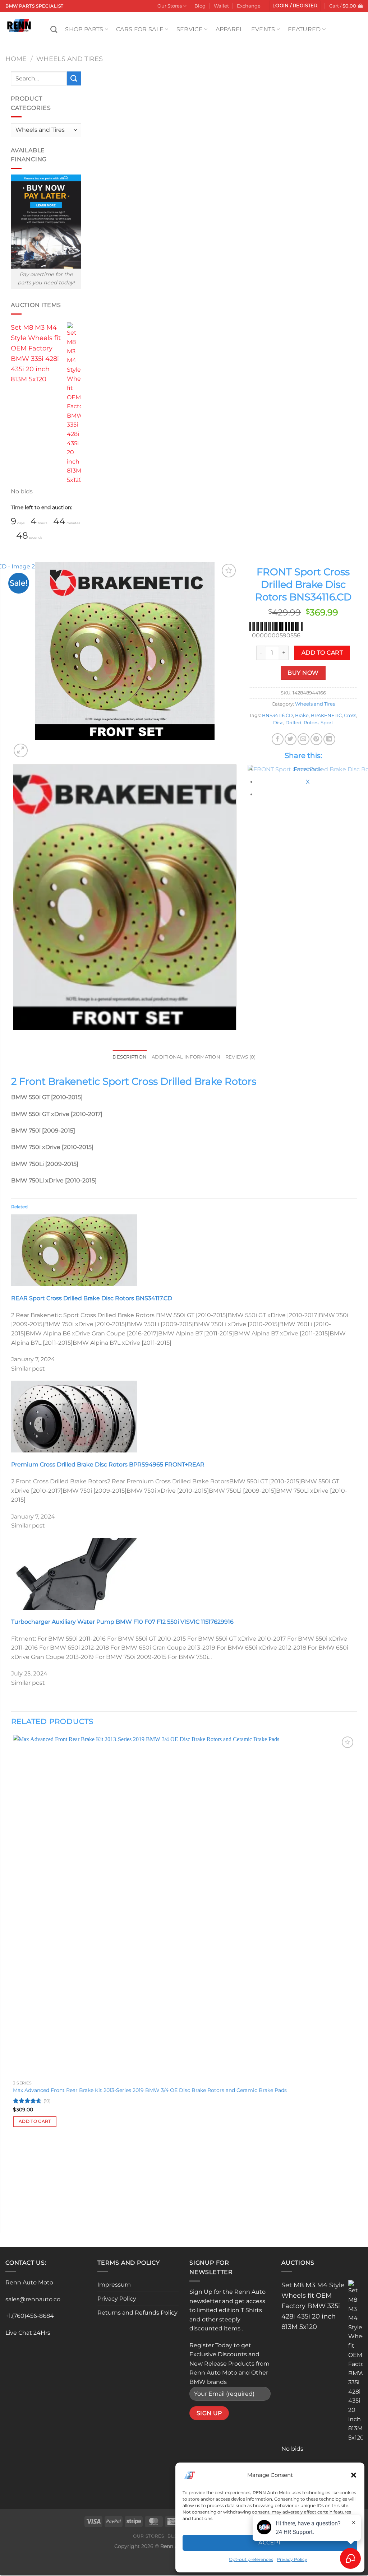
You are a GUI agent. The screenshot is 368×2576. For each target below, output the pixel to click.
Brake (302, 715)
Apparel (229, 29)
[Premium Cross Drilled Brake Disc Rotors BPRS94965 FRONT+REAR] (74, 1416)
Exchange (249, 6)
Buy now (303, 673)
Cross (350, 715)
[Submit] (74, 78)
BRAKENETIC (326, 715)
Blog (200, 6)
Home (16, 59)
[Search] (54, 29)
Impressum (114, 2285)
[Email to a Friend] (303, 739)
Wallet (221, 6)
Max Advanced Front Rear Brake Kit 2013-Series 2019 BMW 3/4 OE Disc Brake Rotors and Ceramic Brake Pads (150, 2090)
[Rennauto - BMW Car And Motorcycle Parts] (22, 25)
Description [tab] (130, 1057)
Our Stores (170, 6)
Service (190, 29)
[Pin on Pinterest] (316, 739)
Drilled (293, 723)
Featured (304, 29)
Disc (278, 723)
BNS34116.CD (277, 715)
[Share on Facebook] (278, 739)
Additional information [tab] (186, 1057)
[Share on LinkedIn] (329, 739)
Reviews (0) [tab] (241, 1057)
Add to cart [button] (35, 2121)
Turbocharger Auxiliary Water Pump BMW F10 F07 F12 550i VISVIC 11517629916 (122, 1622)
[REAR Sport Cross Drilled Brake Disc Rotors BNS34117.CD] (74, 1250)
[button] (354, 2475)
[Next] (38, 747)
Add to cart (322, 653)
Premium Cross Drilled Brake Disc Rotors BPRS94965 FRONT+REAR (108, 1464)
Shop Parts (84, 29)
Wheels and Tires (70, 59)
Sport (327, 723)
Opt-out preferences (251, 2559)
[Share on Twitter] (291, 739)
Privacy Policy (117, 2299)
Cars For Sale (140, 29)
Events (263, 29)
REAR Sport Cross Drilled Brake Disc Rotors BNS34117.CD (92, 1298)
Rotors (311, 723)
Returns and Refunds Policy (137, 2313)
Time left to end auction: (42, 507)
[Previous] (15, 1037)
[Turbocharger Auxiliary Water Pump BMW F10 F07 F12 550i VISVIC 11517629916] (74, 1573)
